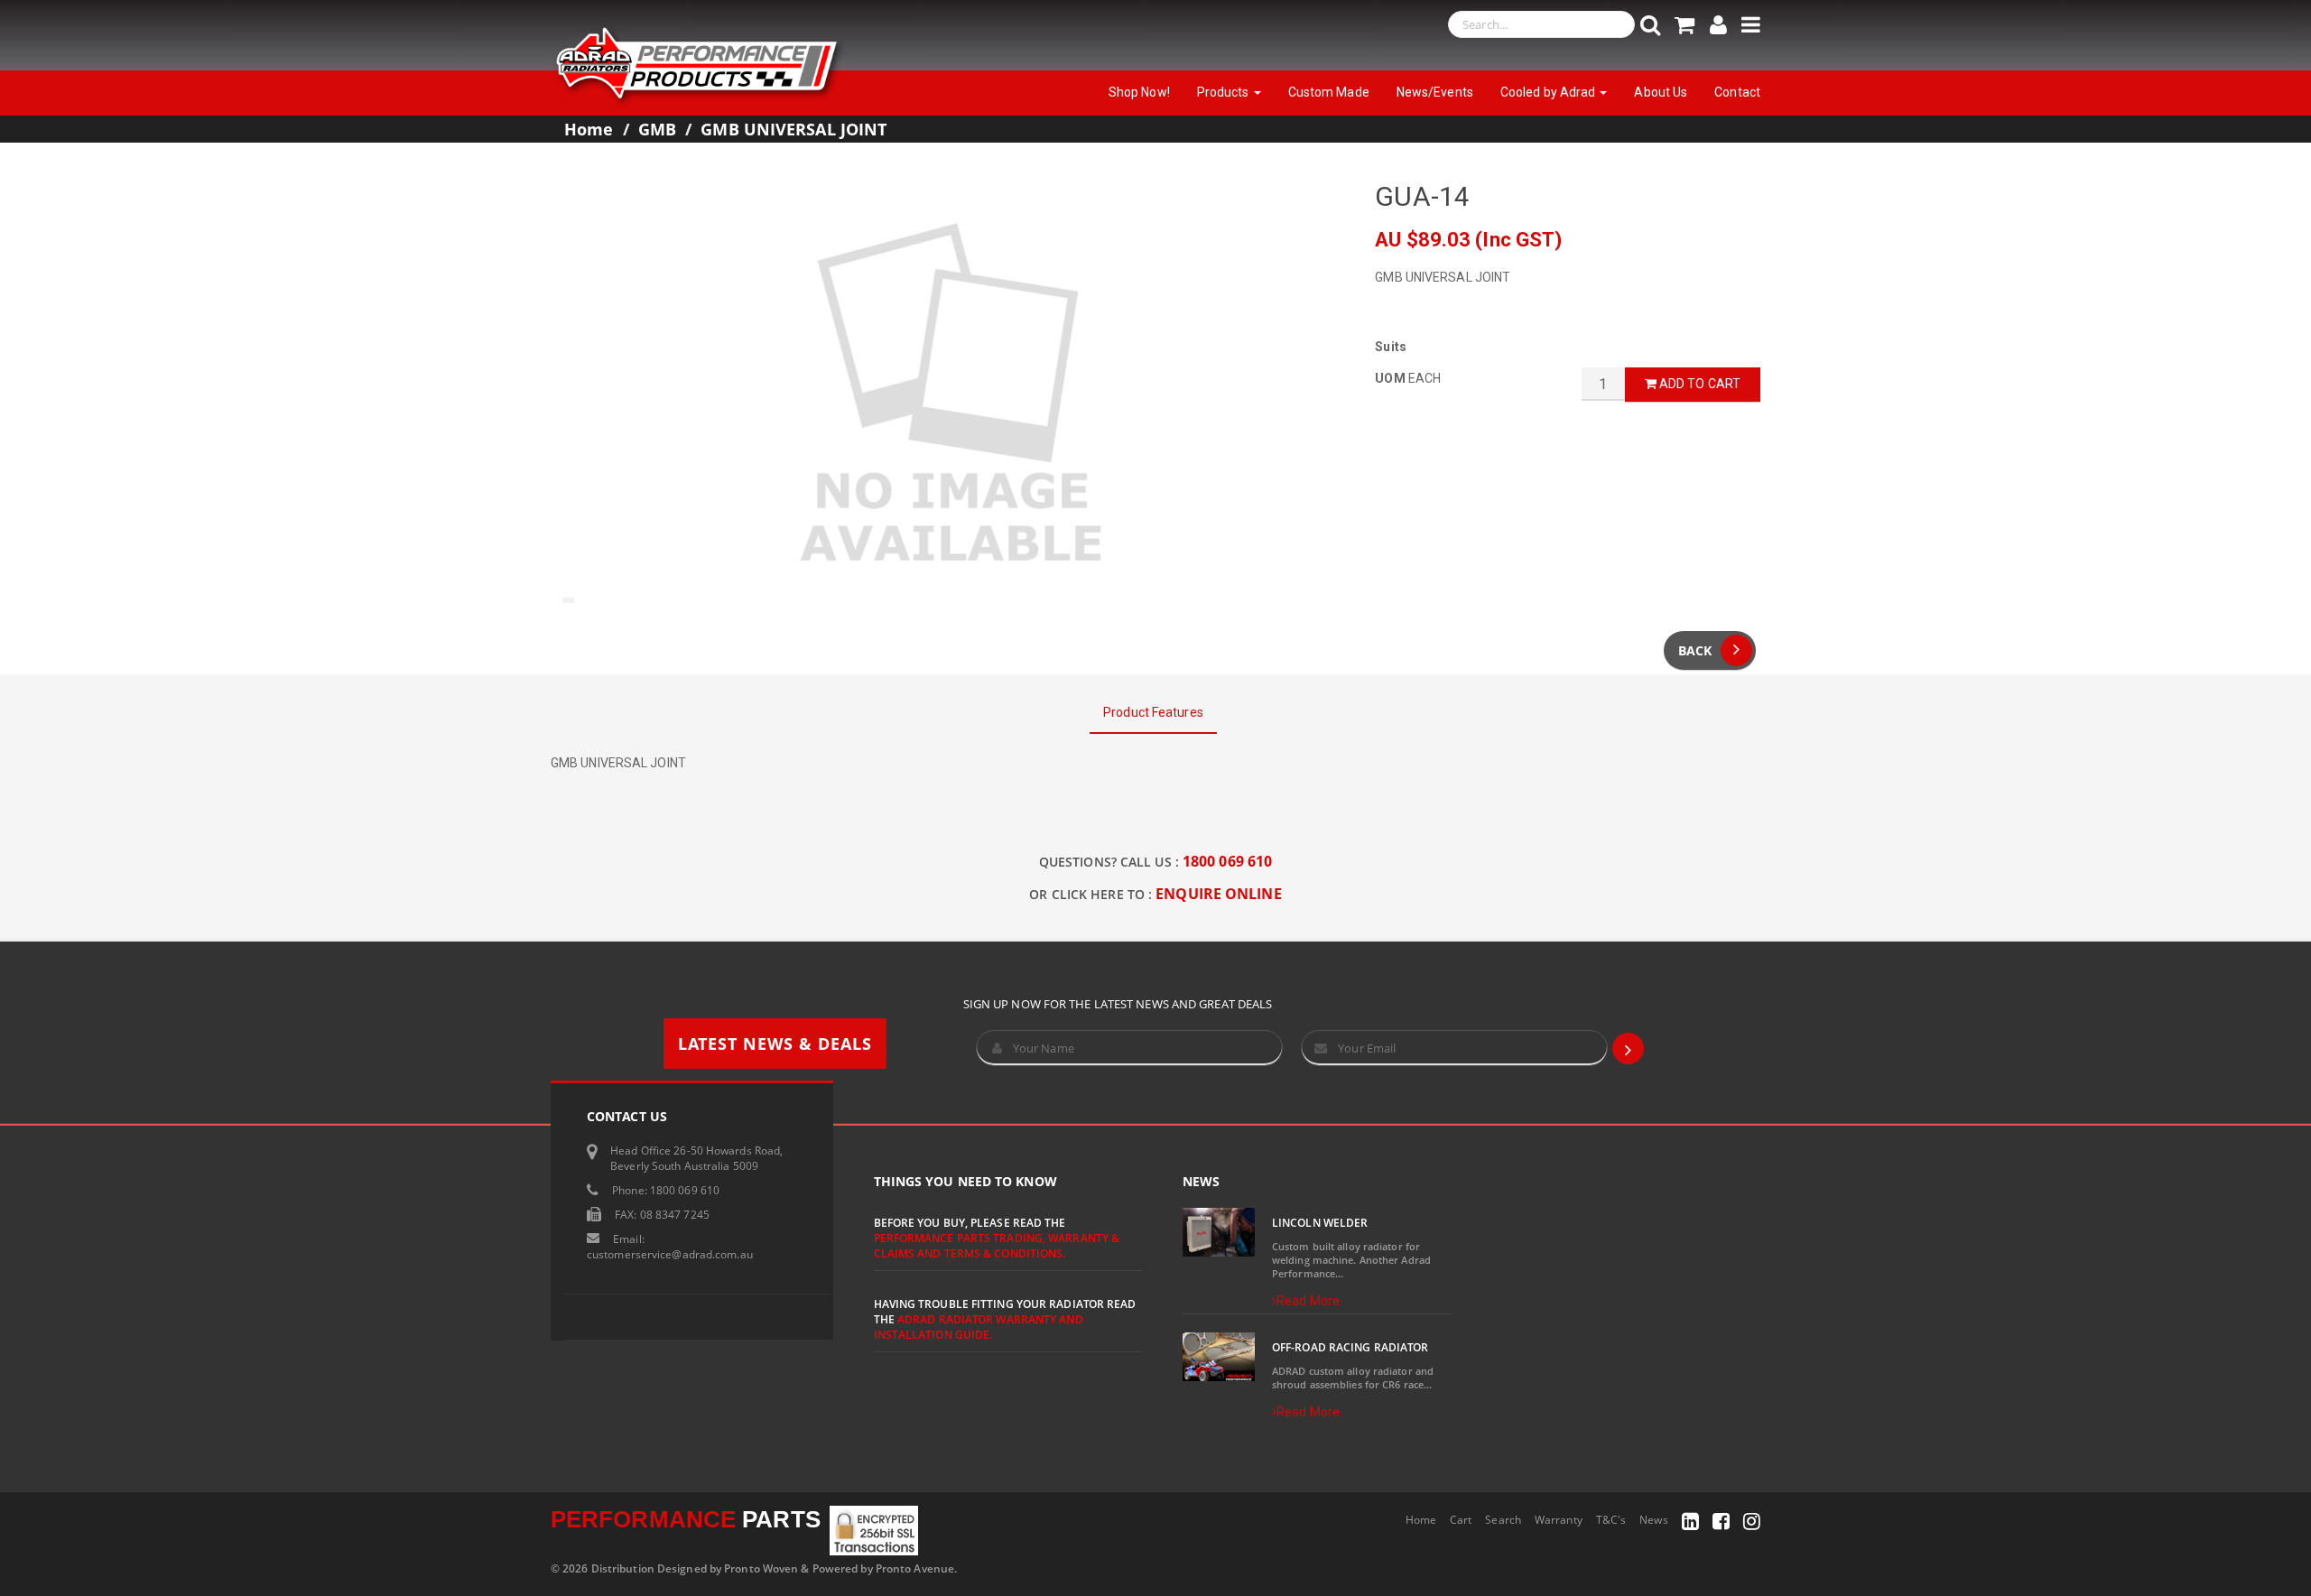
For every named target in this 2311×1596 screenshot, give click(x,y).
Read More (1308, 1301)
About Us (1661, 92)
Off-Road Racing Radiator (1350, 1347)
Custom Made (1329, 92)
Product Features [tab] (1153, 712)
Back (1695, 650)
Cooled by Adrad (1550, 92)
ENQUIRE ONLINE (1218, 894)
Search (1503, 1520)
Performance (686, 1519)
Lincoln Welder (1320, 1223)
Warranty (1559, 1520)
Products (1225, 92)
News (1653, 1520)
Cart (1461, 1520)
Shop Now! (1139, 92)
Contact (1737, 92)
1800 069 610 (1227, 861)
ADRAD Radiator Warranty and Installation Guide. (979, 1327)
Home (589, 129)
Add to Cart (1698, 384)
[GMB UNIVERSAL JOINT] (949, 395)
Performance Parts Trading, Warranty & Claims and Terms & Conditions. (997, 1246)
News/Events (1435, 92)
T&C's (1611, 1520)
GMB (657, 129)
